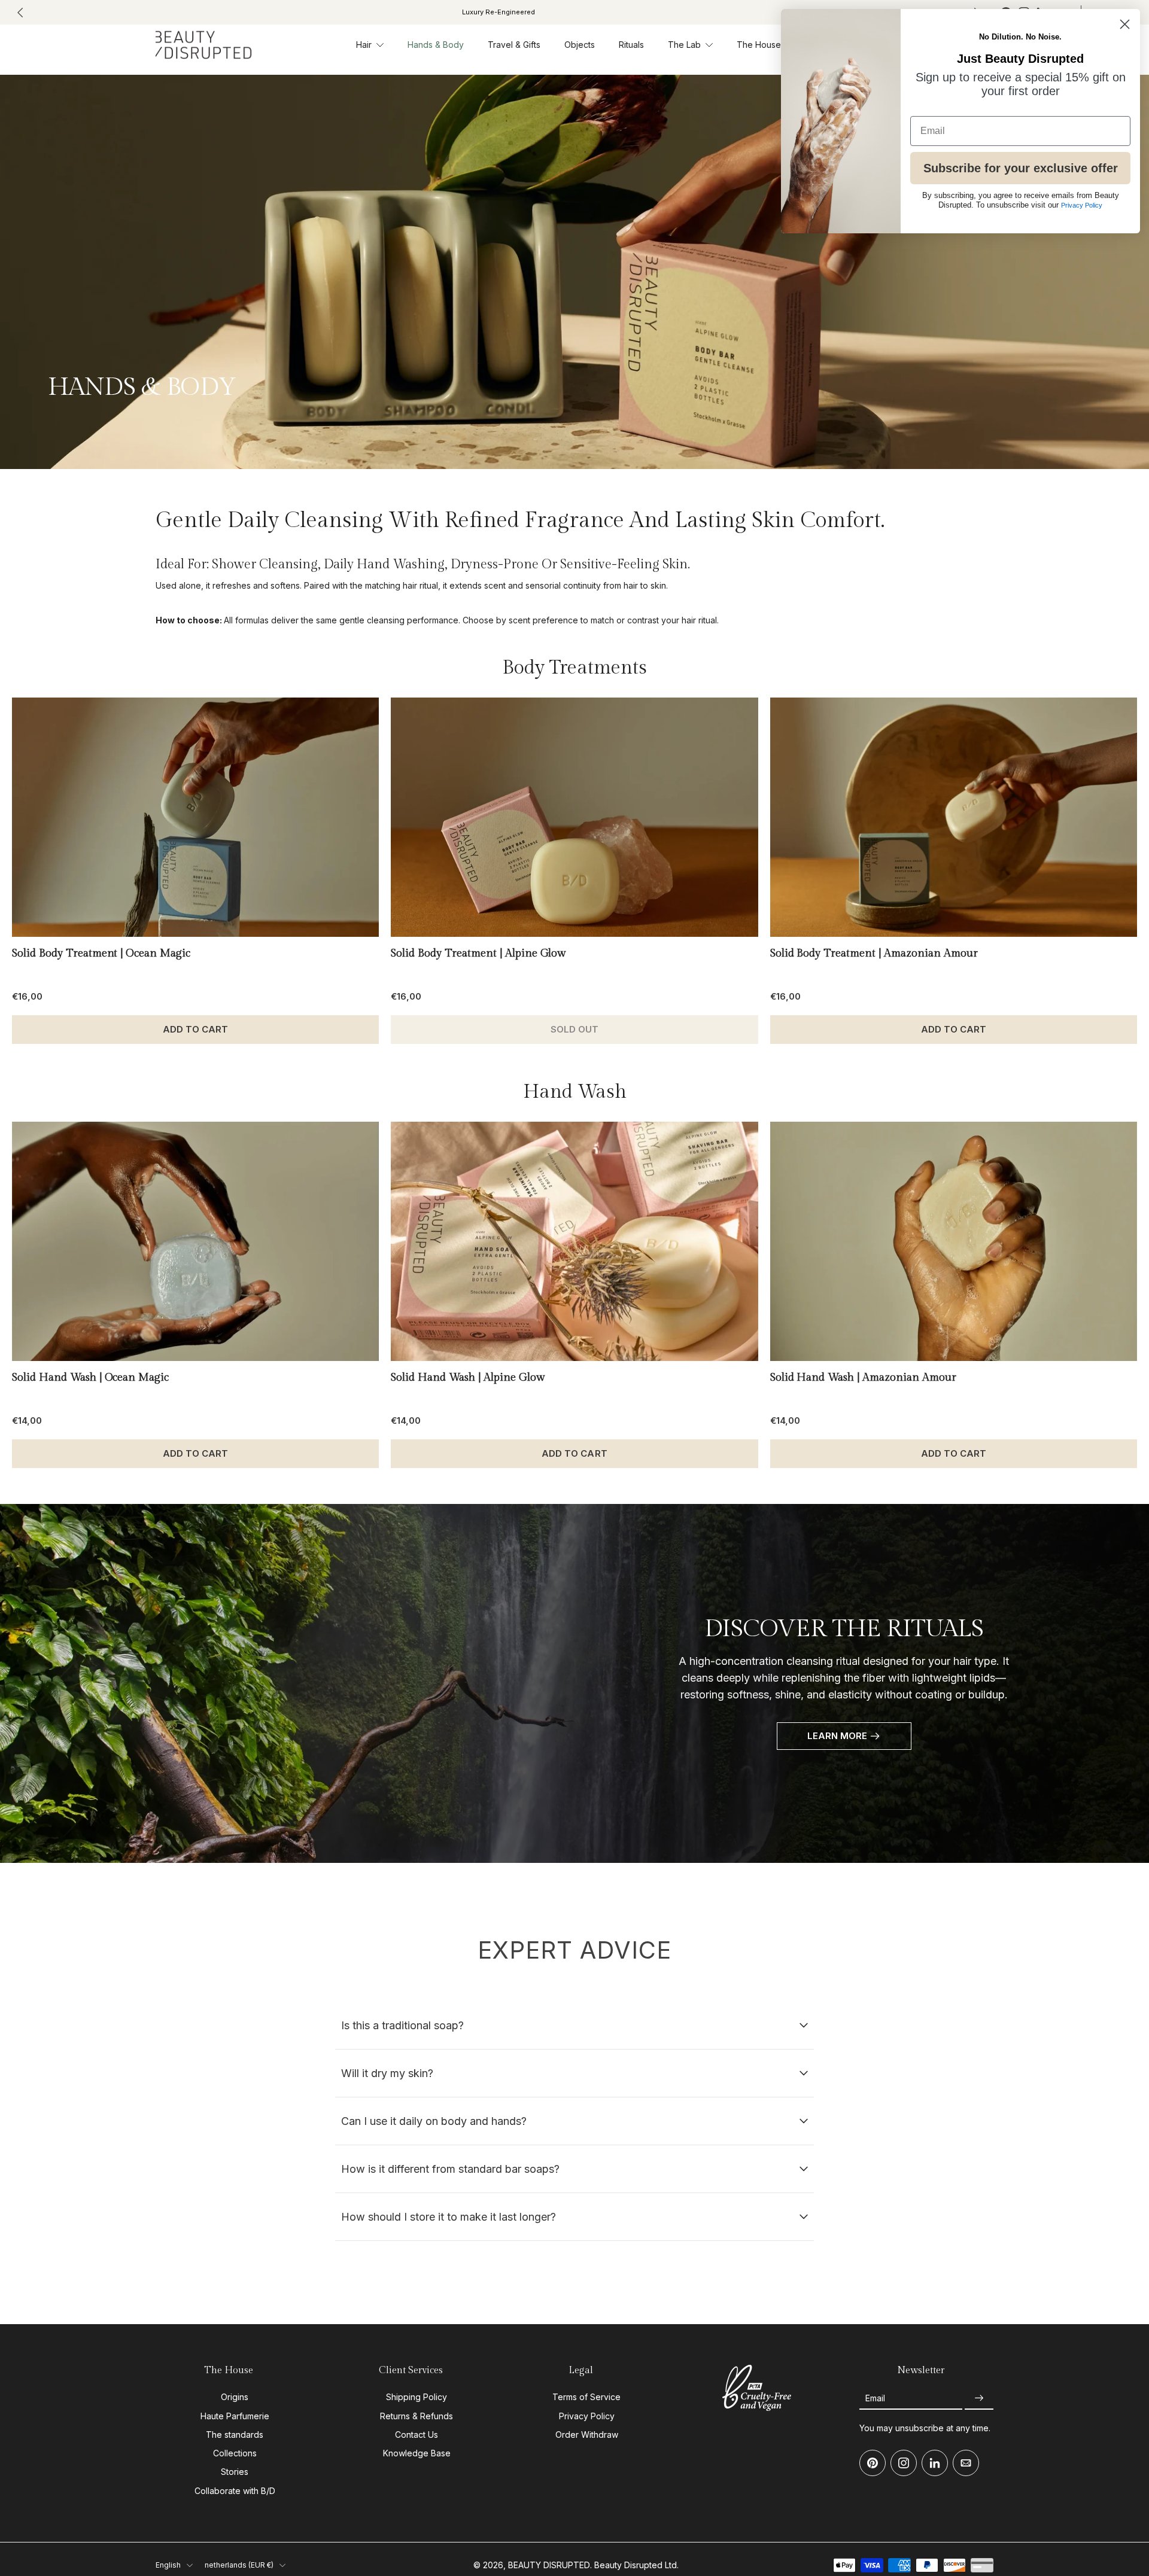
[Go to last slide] (20, 13)
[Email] (966, 2463)
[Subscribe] (979, 2398)
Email (875, 2398)
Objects (580, 45)
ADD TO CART (195, 1029)
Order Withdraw (587, 2435)
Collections (235, 2453)
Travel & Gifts (514, 45)
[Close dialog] (1125, 24)
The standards (235, 2435)
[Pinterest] (873, 2463)
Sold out (574, 1029)
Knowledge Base (417, 2453)
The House (759, 45)
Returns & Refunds (417, 2415)
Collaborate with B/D (235, 2490)
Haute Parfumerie (235, 2415)
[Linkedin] (935, 2463)
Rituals (631, 45)
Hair (364, 45)
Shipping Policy (417, 2397)
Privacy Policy (587, 2415)
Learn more (837, 1736)
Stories (235, 2472)
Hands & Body (436, 45)
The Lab (684, 45)
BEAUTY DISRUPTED (549, 2565)
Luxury (498, 12)
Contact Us (417, 2435)
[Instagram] (904, 2463)
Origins (235, 2397)
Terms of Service (586, 2397)
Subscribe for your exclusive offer (1021, 168)
